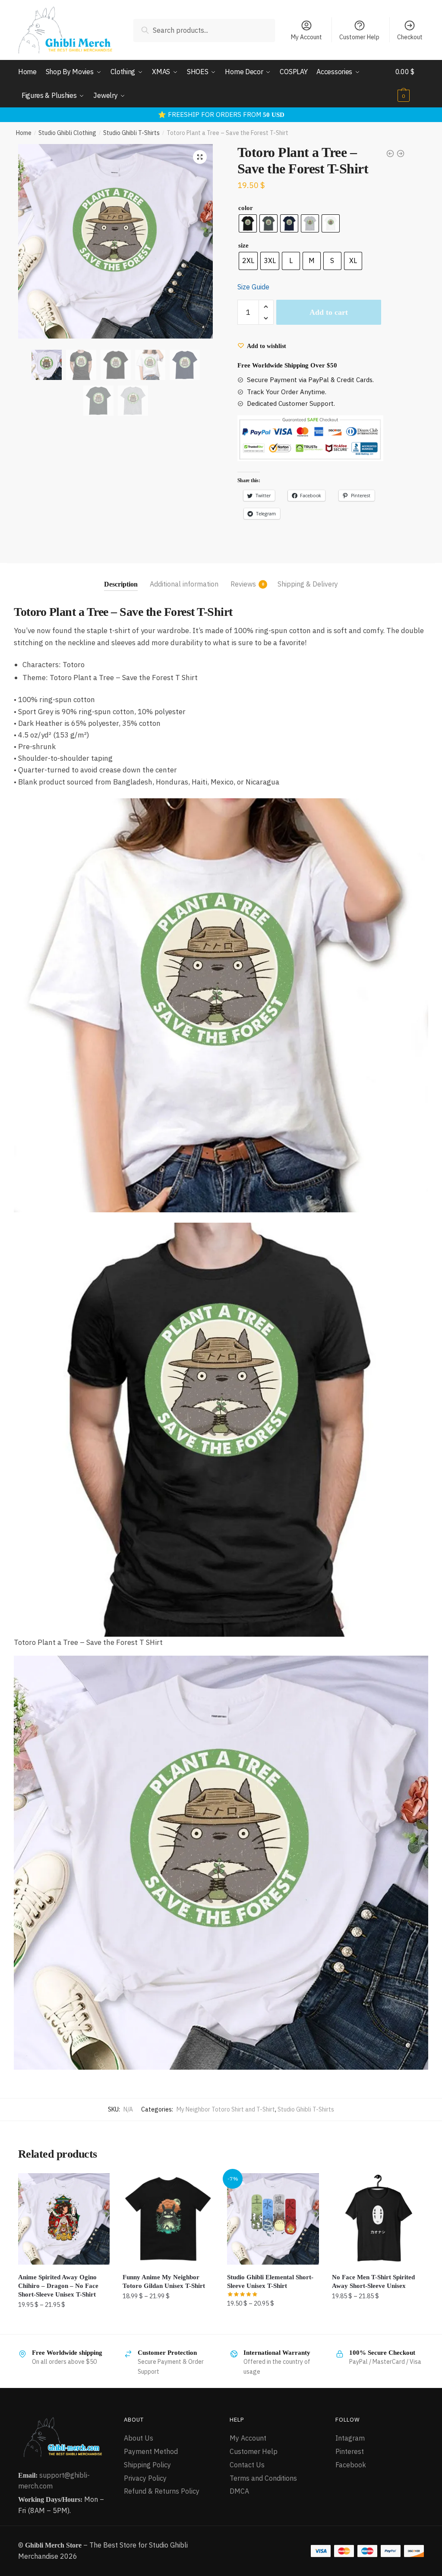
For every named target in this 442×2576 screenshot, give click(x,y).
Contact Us (247, 2465)
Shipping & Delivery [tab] (308, 584)
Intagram (350, 2438)
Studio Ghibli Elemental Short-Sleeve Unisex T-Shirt (270, 2281)
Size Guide (253, 287)
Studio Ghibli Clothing (67, 133)
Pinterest (350, 2451)
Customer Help (359, 37)
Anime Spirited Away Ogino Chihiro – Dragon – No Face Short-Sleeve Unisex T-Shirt (58, 2286)
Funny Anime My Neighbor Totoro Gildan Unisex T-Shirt (164, 2281)
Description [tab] (121, 584)
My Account (306, 37)
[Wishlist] (97, 2186)
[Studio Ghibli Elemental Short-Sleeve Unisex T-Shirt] (273, 2219)
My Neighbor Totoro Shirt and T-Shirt (226, 2109)
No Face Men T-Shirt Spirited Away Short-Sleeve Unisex (373, 2281)
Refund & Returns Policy (162, 2491)
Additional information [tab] (184, 584)
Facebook (351, 2465)
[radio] (248, 223)
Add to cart (329, 312)
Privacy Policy (145, 2478)
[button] (200, 157)
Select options (64, 2323)
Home (24, 133)
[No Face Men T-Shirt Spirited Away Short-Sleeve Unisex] (378, 2219)
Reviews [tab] (243, 584)
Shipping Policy (147, 2465)
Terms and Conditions (263, 2478)
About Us (139, 2438)
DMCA (239, 2491)
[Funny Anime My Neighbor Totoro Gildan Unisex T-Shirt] (168, 2219)
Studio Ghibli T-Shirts (131, 133)
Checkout (410, 37)
